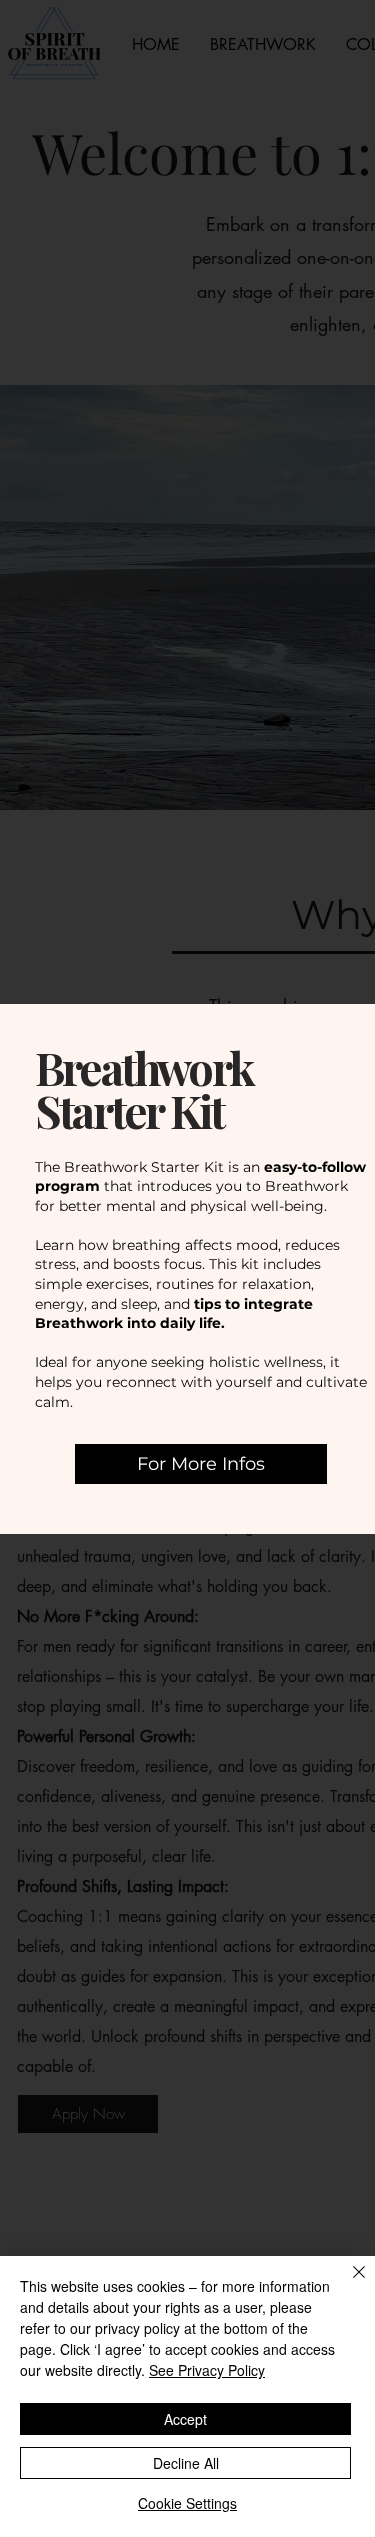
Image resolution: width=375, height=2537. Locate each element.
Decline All (186, 2463)
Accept (185, 2419)
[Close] (347, 2284)
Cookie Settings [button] (187, 2503)
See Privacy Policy (207, 2370)
